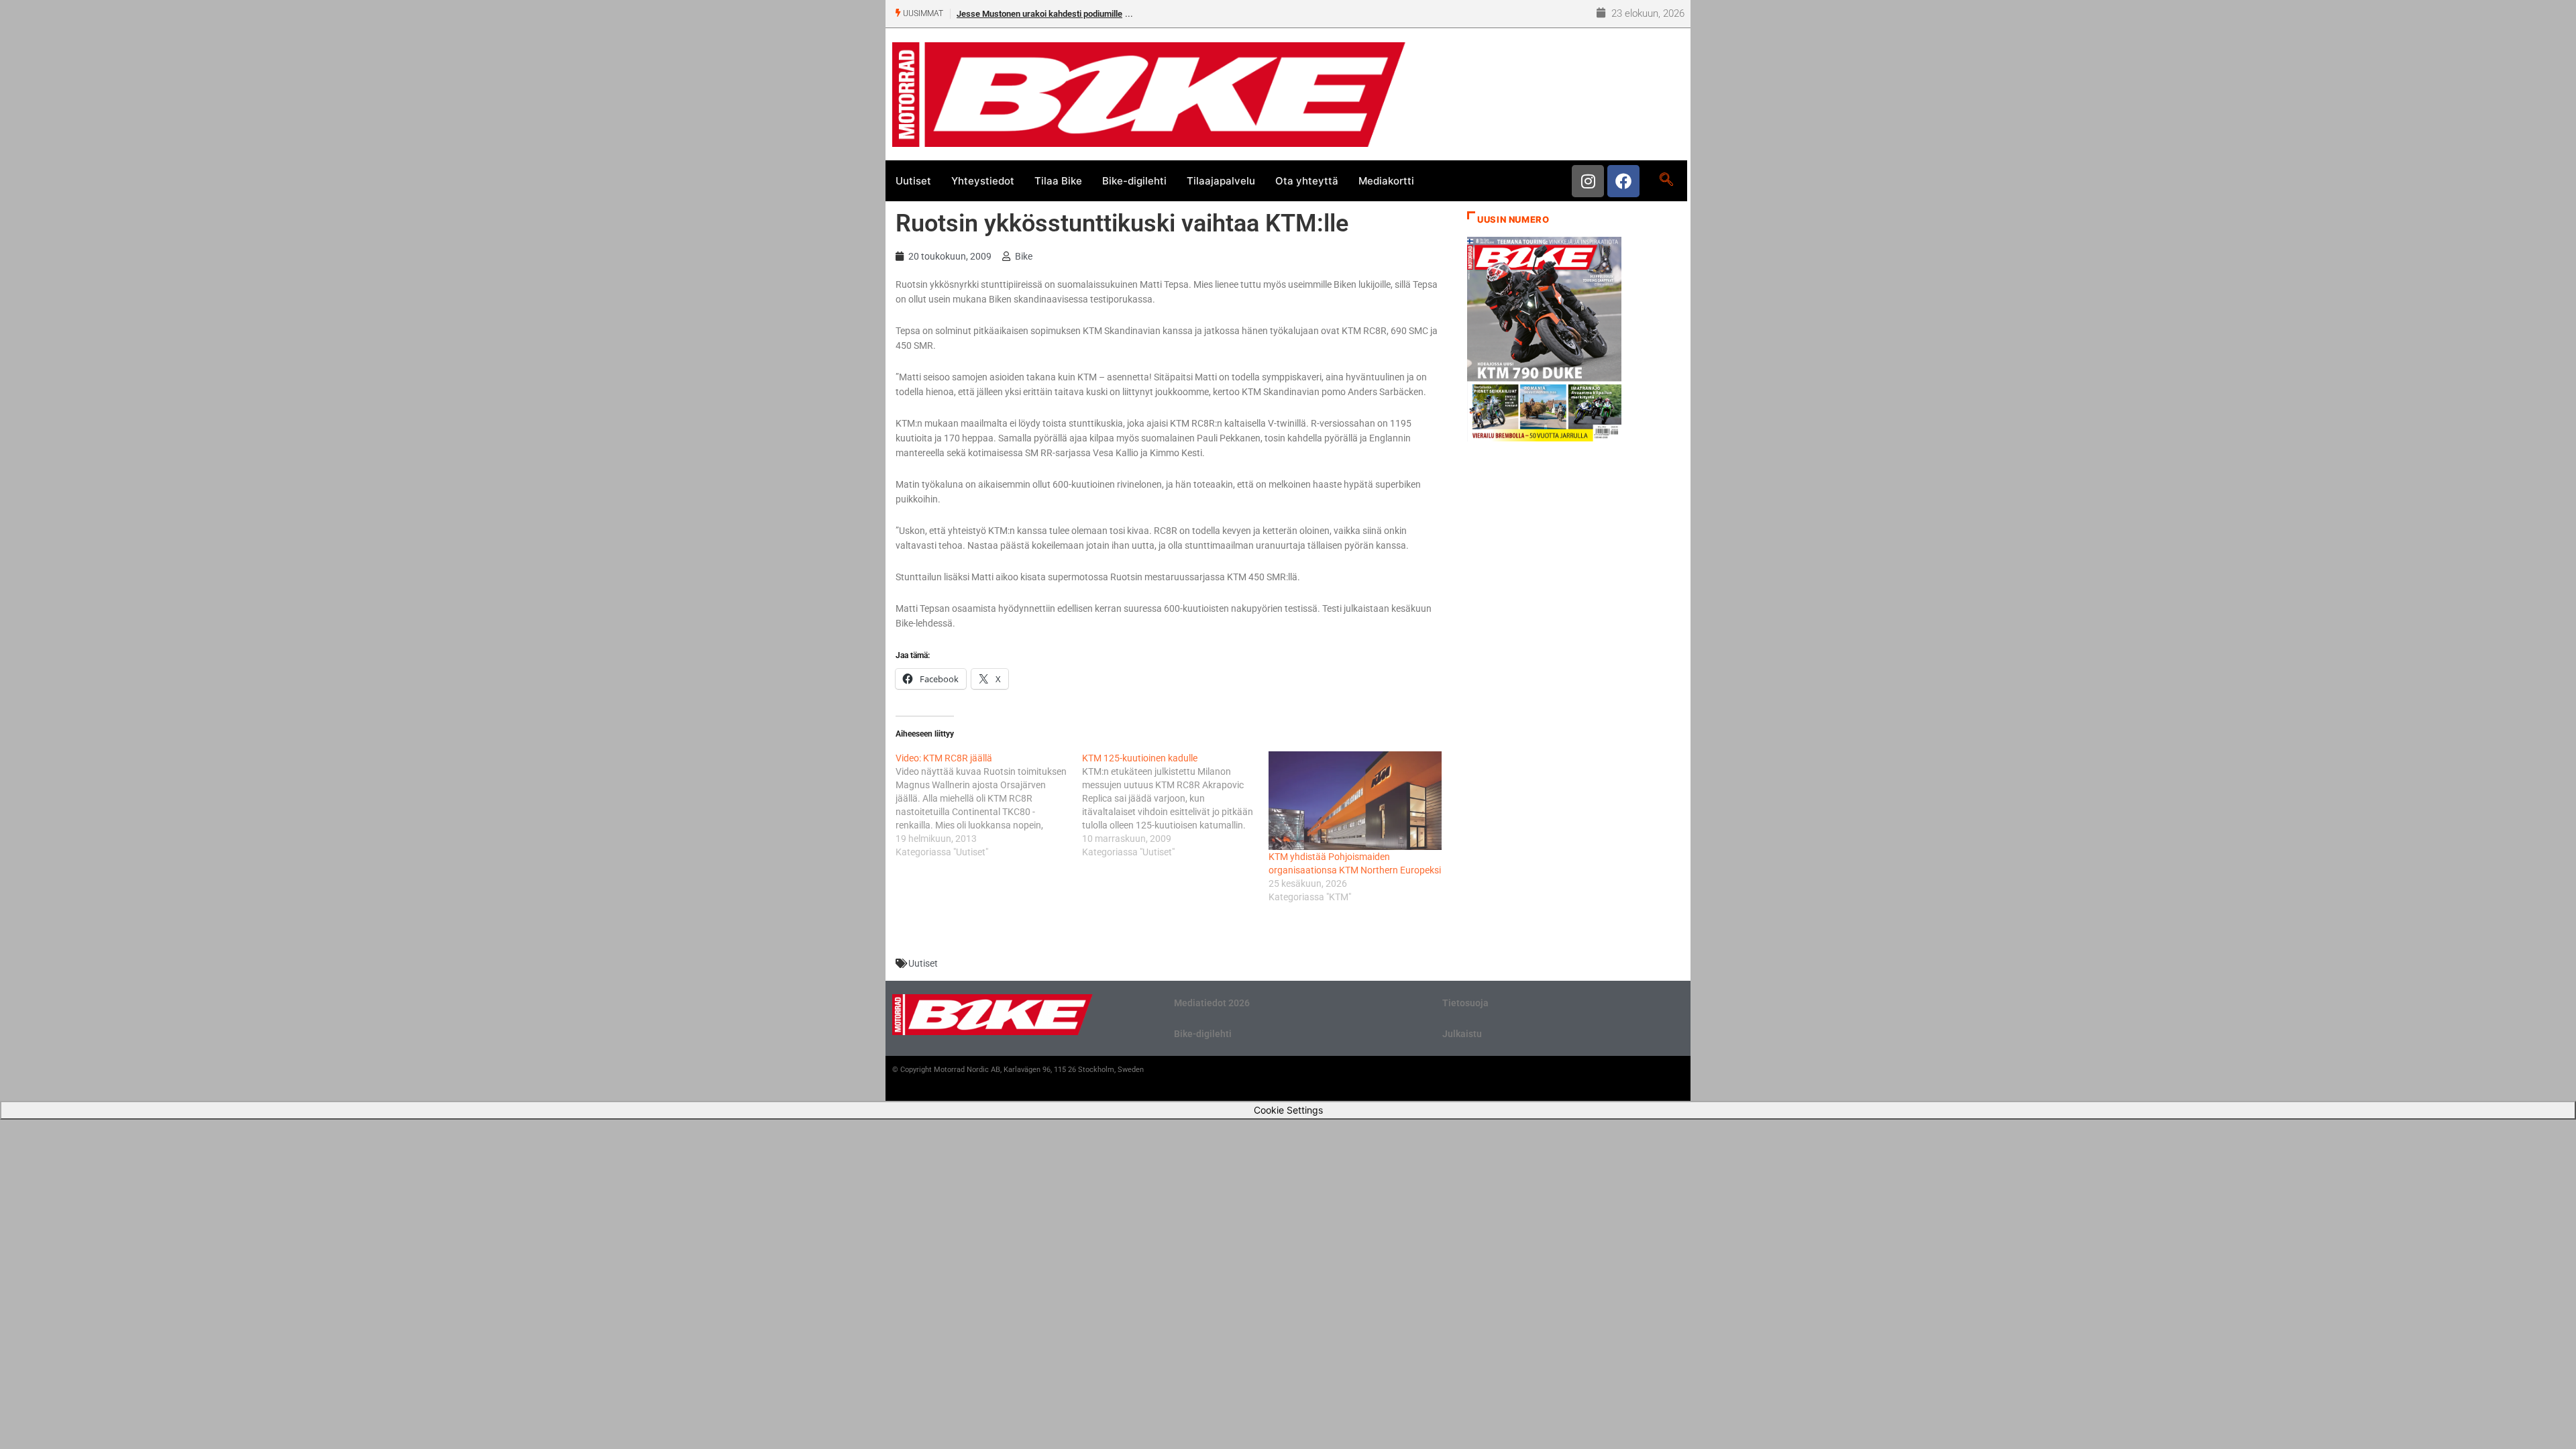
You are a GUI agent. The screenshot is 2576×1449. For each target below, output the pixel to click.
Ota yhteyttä (1307, 181)
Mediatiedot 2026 (1212, 1003)
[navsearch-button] (1666, 180)
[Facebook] (1623, 181)
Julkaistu (1462, 1034)
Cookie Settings (1288, 1110)
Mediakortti (1386, 181)
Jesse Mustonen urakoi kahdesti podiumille (1039, 14)
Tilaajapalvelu (1221, 181)
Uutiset (913, 181)
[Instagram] (1588, 181)
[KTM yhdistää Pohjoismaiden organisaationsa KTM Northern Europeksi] (1355, 801)
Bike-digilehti (1134, 181)
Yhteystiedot (983, 181)
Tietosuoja (1465, 1003)
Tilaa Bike (1058, 181)
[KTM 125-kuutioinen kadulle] (1175, 805)
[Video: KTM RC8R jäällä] (989, 805)
